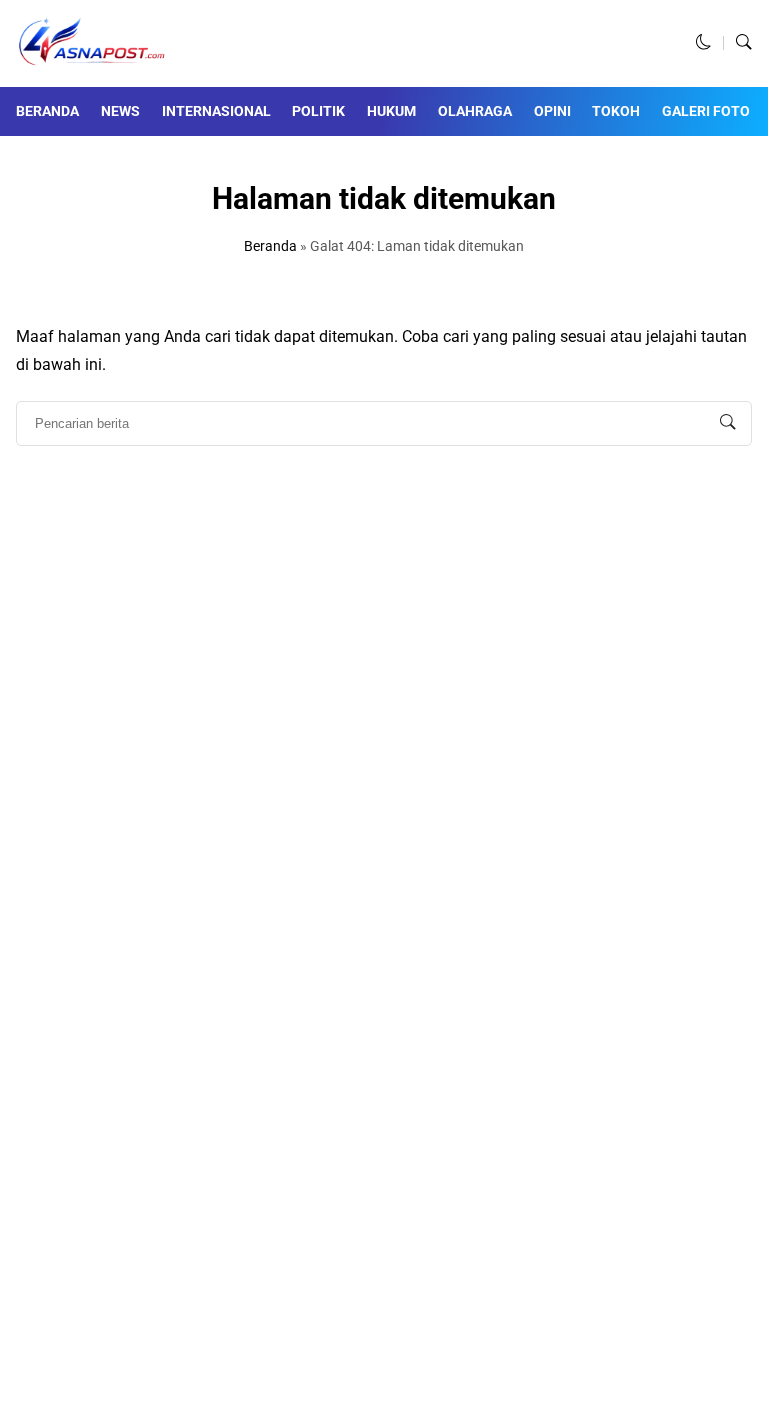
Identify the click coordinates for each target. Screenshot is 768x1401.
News (120, 111)
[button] (704, 43)
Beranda (47, 111)
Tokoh (616, 111)
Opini (552, 111)
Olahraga (475, 111)
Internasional (216, 111)
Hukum (391, 111)
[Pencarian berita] (728, 423)
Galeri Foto (706, 111)
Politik (318, 111)
